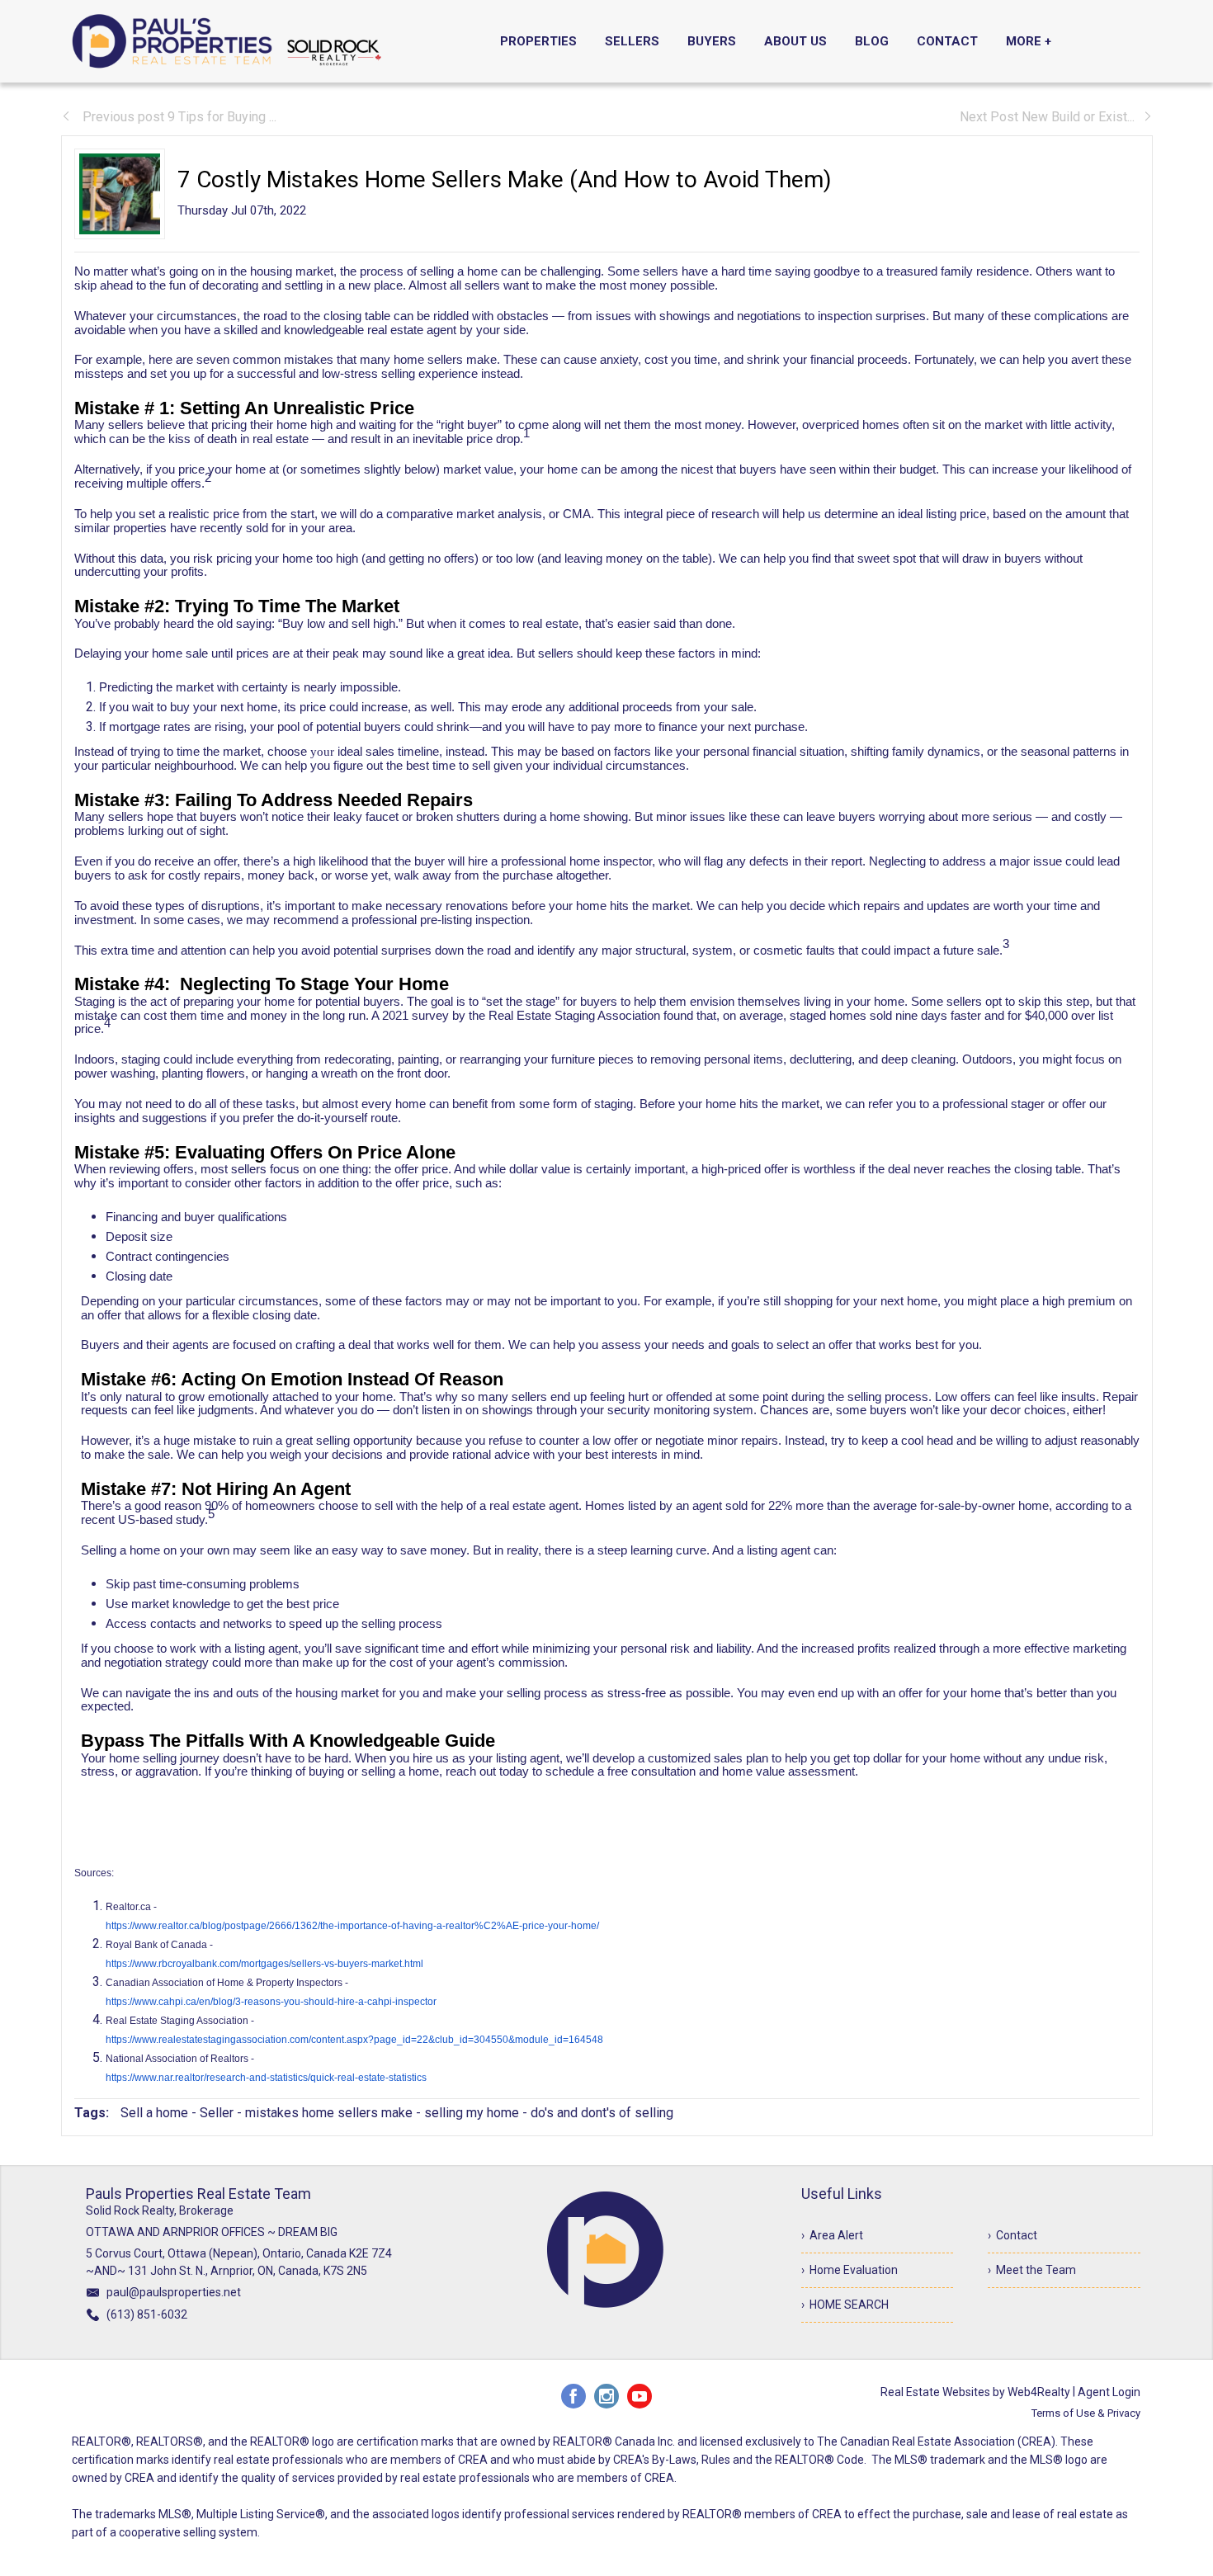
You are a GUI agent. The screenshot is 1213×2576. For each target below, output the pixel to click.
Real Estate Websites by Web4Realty (975, 2392)
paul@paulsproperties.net (174, 2292)
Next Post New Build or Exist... (1047, 117)
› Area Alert (832, 2235)
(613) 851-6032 (147, 2314)
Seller (217, 2113)
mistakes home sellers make (329, 2113)
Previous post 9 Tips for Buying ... (178, 117)
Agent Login (1109, 2392)
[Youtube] (640, 2396)
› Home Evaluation (850, 2270)
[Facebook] (573, 2396)
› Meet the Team (1032, 2270)
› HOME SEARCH (845, 2305)
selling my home (472, 2113)
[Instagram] (606, 2396)
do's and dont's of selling (602, 2113)
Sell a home (154, 2113)
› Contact (1012, 2235)
